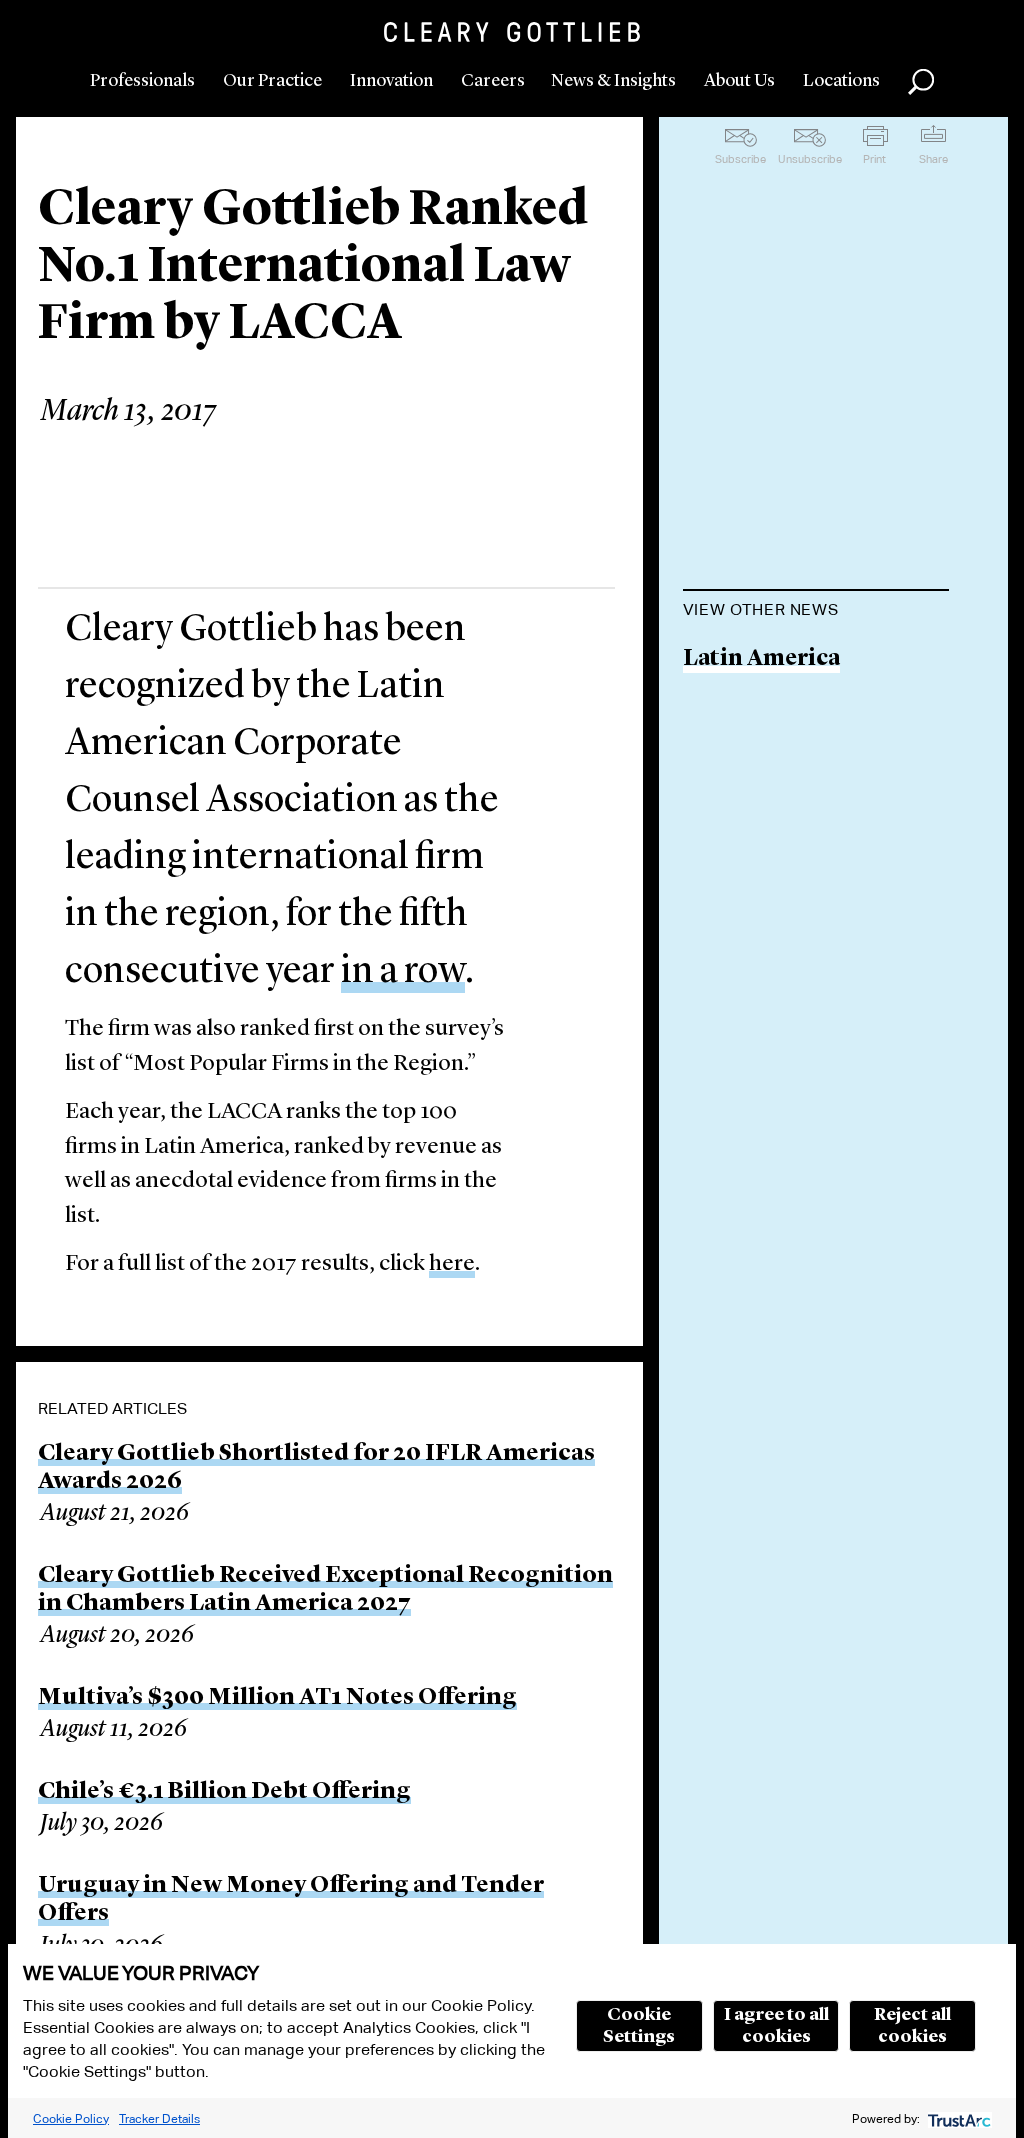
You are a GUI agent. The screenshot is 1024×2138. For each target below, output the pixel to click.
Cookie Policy (71, 2118)
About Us (739, 81)
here (452, 1264)
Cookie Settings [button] (639, 2026)
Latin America (761, 659)
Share (933, 159)
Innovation (391, 81)
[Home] (512, 32)
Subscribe (740, 159)
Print (874, 159)
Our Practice (272, 81)
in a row (403, 972)
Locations (841, 81)
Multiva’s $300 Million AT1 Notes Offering (277, 1698)
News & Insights (613, 81)
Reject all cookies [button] (912, 2026)
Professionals (142, 81)
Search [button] (921, 82)
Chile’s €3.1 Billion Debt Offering (224, 1792)
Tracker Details (159, 2118)
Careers (493, 81)
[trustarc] (957, 2118)
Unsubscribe (810, 159)
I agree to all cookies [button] (776, 2026)
